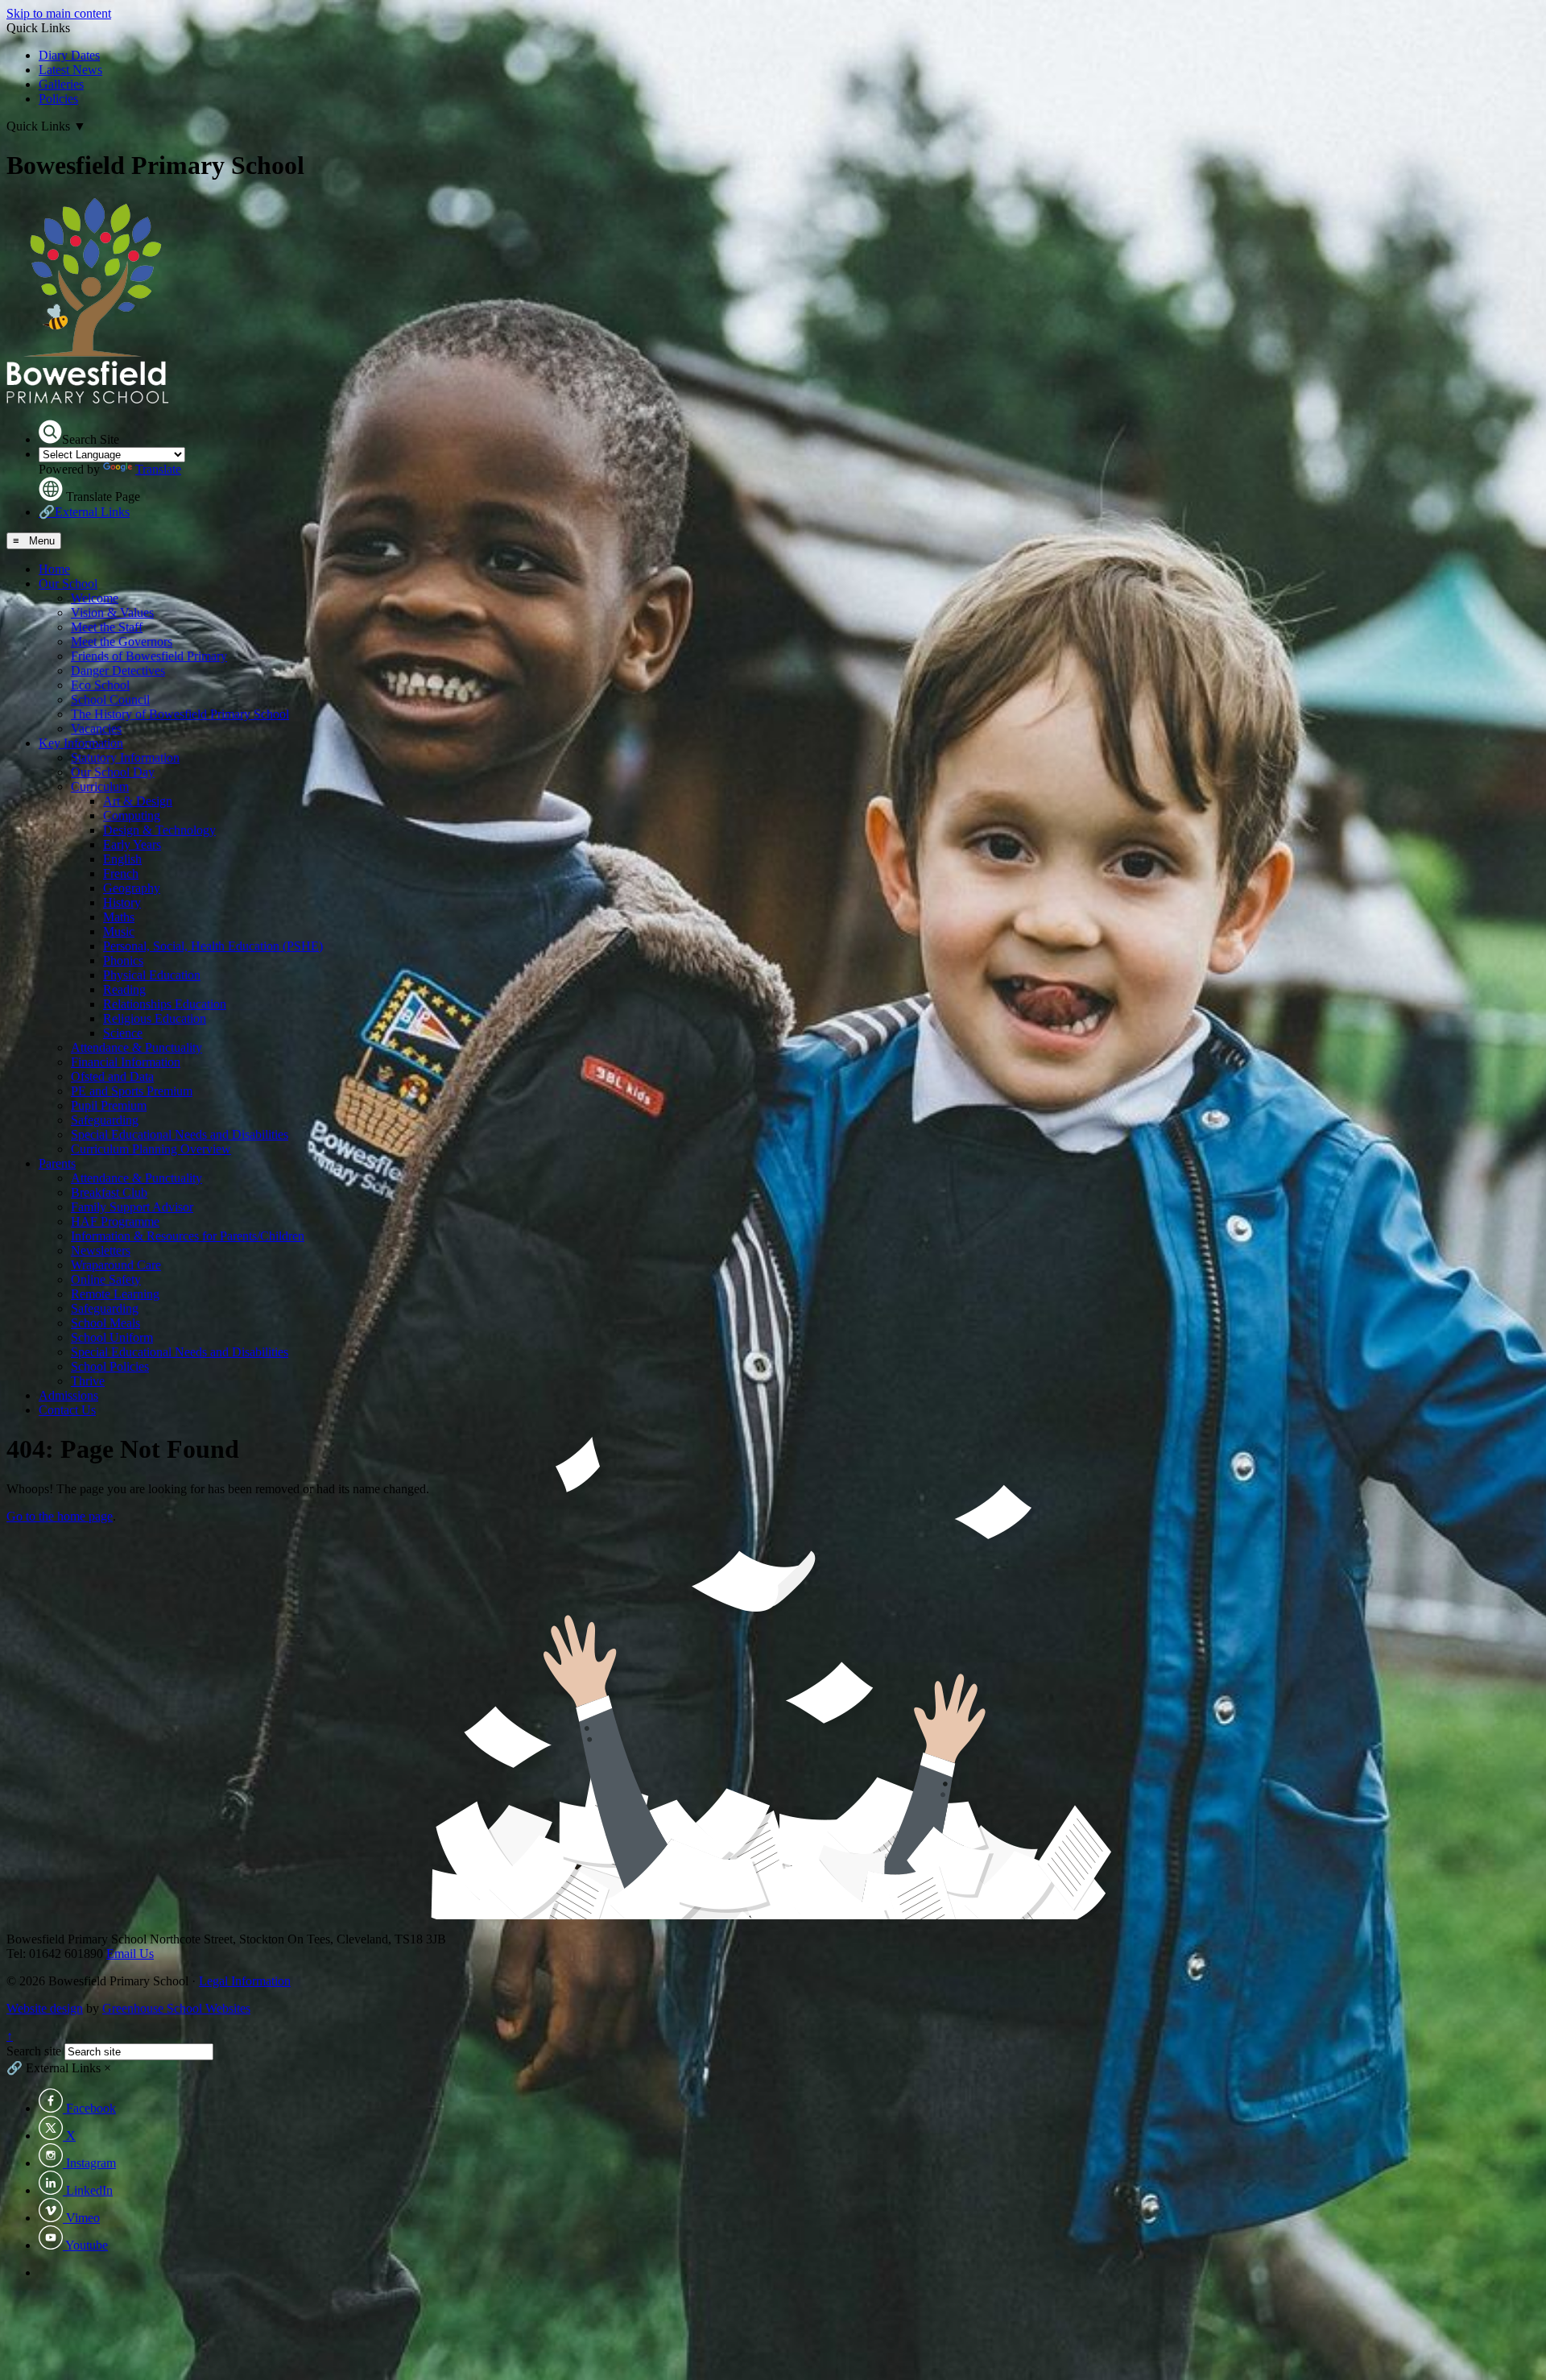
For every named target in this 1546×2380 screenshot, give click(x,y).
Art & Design (138, 801)
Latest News (70, 70)
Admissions (68, 1395)
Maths (119, 917)
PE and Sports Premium (132, 1091)
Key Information (81, 743)
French (121, 873)
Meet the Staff (107, 627)
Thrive (88, 1381)
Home (54, 569)
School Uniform (112, 1337)
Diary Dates (69, 55)
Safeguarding (105, 1120)
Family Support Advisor (132, 1207)
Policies (58, 99)
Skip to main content (59, 13)
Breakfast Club (109, 1192)
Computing (132, 815)
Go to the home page (60, 1516)
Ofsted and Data (112, 1076)
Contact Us (67, 1410)
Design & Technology (159, 830)
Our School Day (113, 772)
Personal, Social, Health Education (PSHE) (213, 946)
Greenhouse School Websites (176, 2008)
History (122, 902)
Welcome (95, 598)
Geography (132, 888)
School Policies (110, 1366)
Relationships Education (165, 1004)
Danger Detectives (118, 671)
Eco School (100, 685)
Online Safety (106, 1279)
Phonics (123, 960)
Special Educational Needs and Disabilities (180, 1134)
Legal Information (245, 1981)
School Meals (105, 1323)
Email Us (130, 1954)
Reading (124, 989)
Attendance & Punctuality (136, 1047)
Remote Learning (115, 1294)
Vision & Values (112, 613)
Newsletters (101, 1250)
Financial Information (126, 1062)
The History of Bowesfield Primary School (180, 714)
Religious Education (155, 1018)
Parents (57, 1163)
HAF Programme (115, 1221)
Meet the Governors (122, 642)
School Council (110, 700)
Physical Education (152, 975)
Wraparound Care (116, 1265)
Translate (158, 469)
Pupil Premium (109, 1105)
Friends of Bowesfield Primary (149, 656)
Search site (34, 2051)
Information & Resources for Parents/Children (188, 1236)
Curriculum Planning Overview (151, 1149)
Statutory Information (125, 757)
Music (119, 931)
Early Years (132, 844)
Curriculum (100, 786)
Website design (45, 2008)
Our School (68, 584)
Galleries (61, 84)
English (122, 859)
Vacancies (96, 728)
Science (123, 1033)
